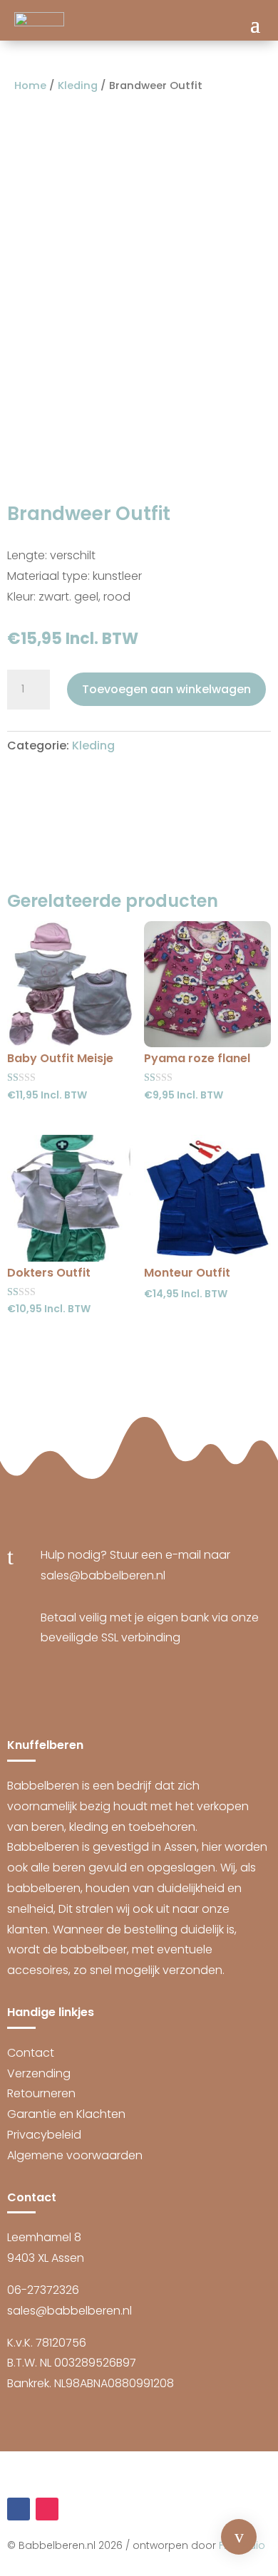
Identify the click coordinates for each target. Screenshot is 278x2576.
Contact (31, 2053)
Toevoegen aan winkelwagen (166, 689)
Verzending (39, 2073)
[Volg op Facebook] (19, 2509)
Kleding (78, 85)
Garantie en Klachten (66, 2114)
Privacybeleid (44, 2135)
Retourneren (41, 2093)
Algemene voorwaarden (75, 2155)
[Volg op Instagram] (47, 2509)
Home (30, 85)
